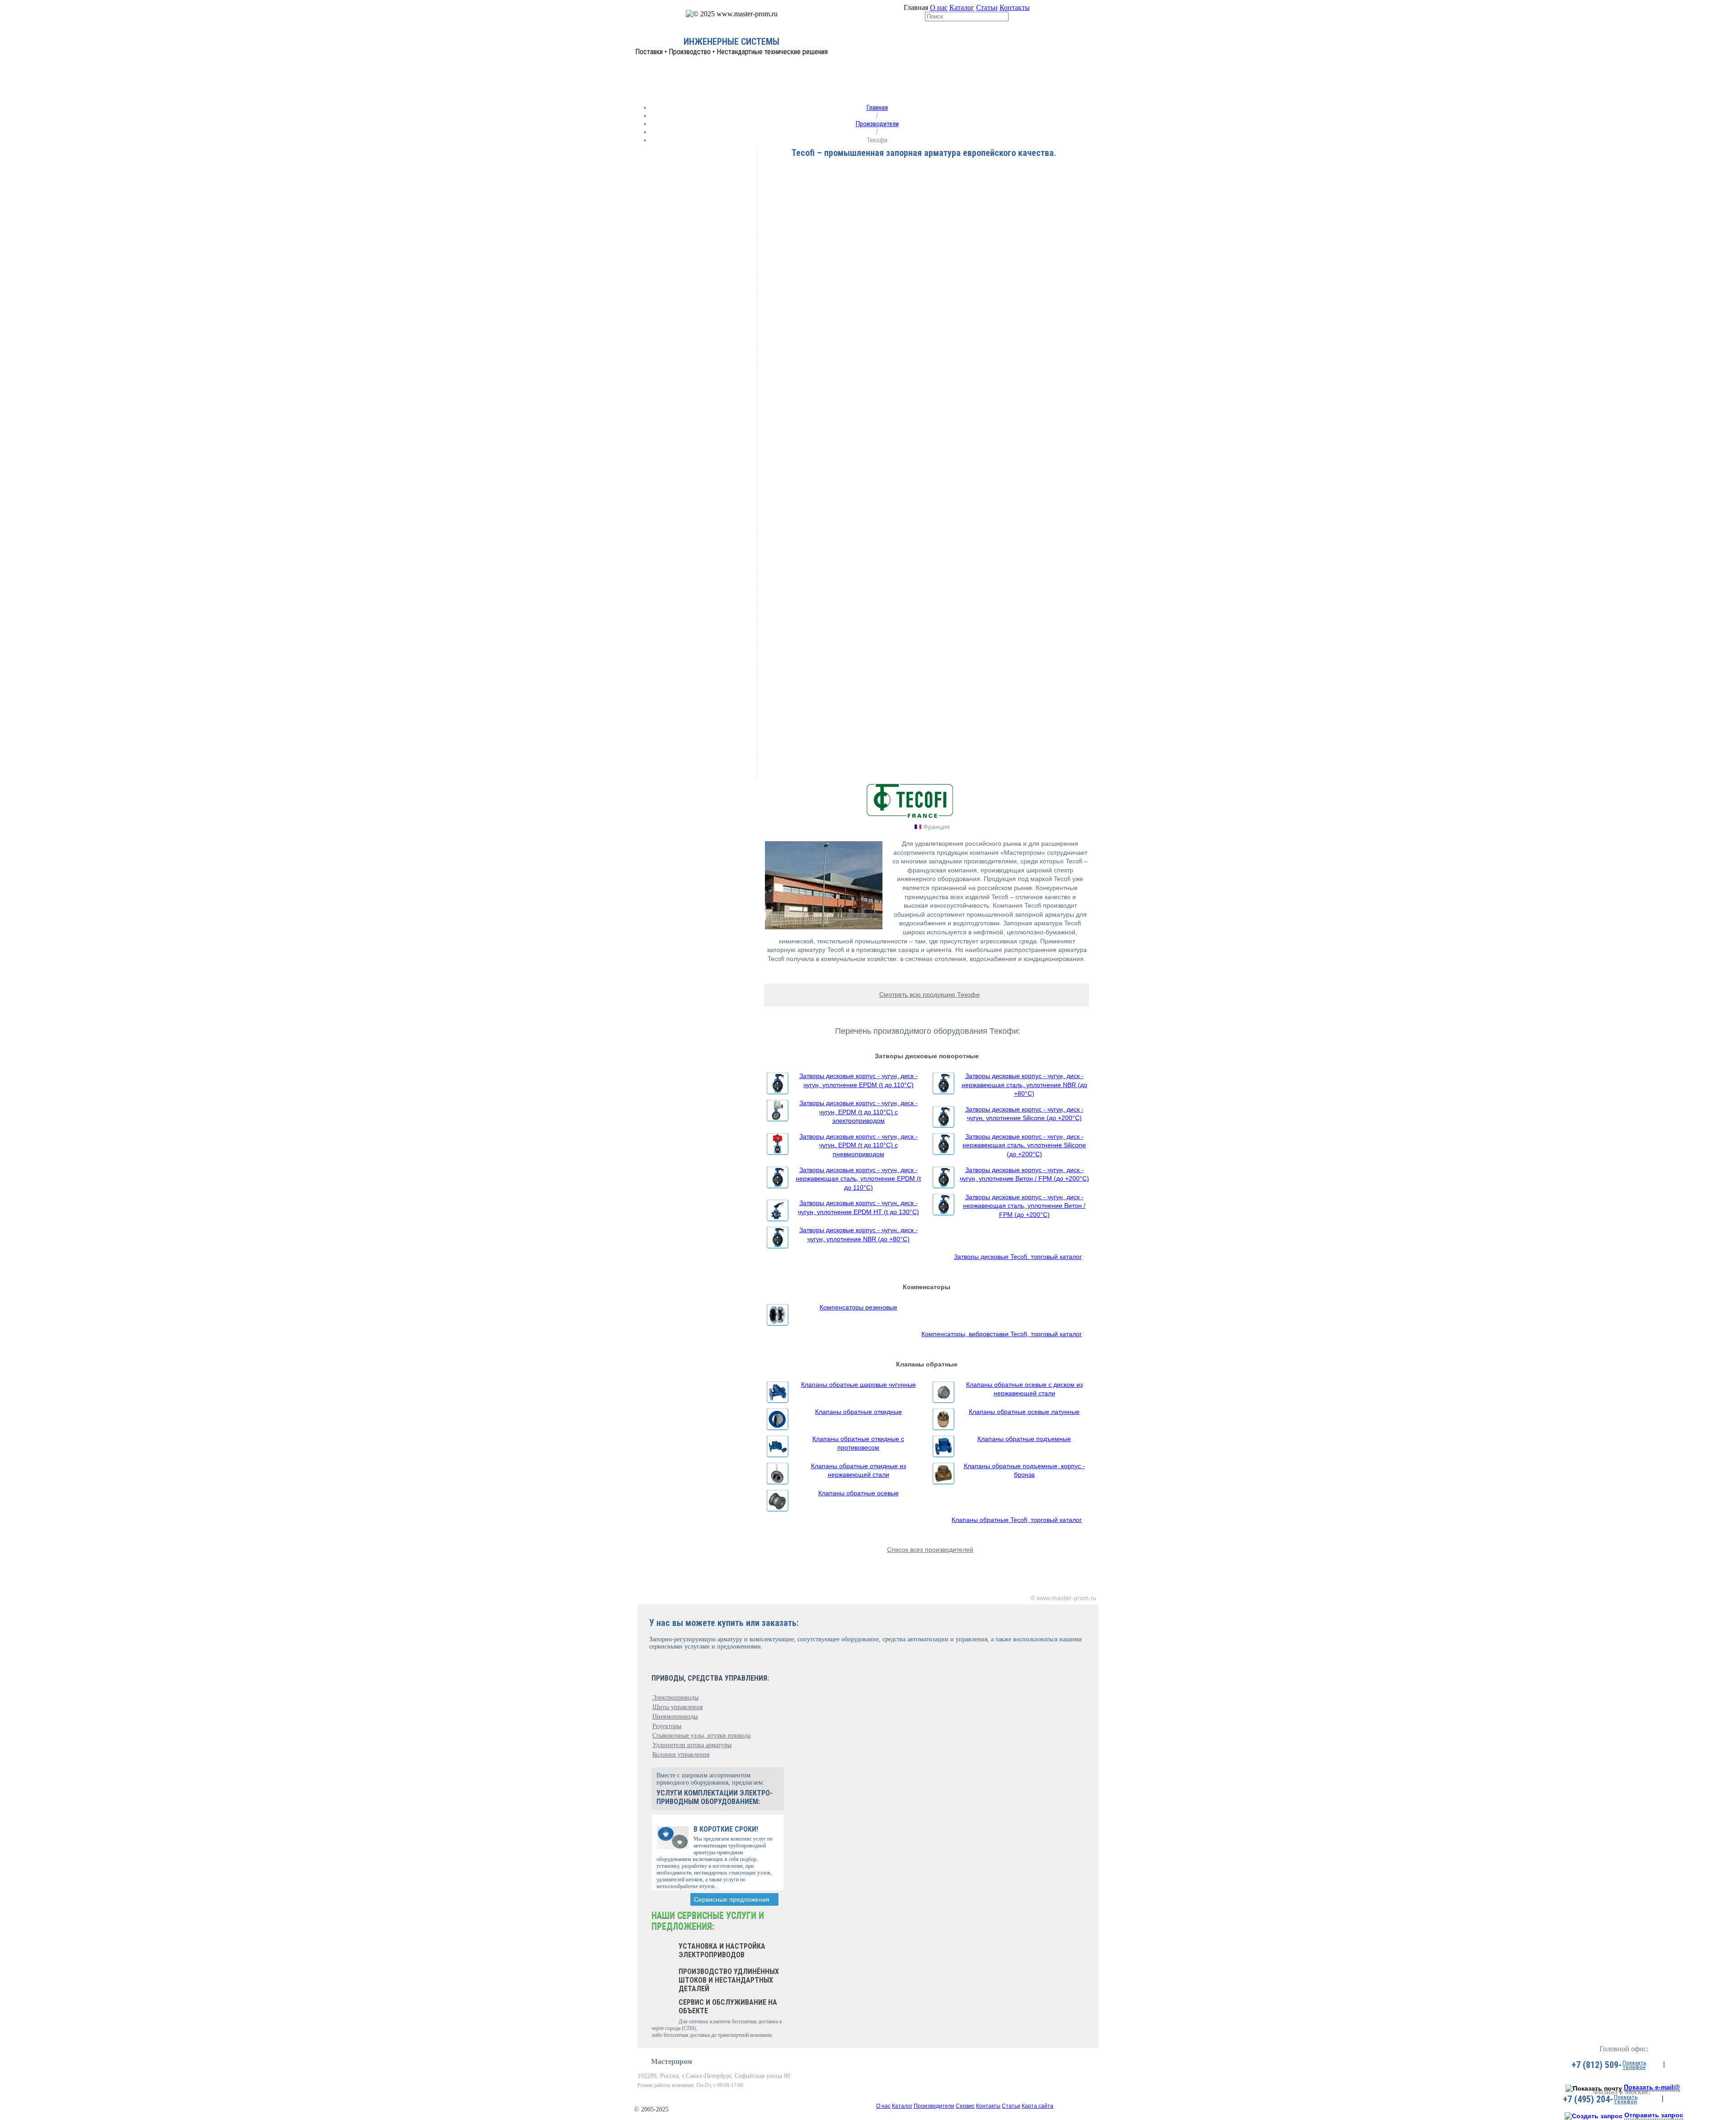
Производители (877, 124)
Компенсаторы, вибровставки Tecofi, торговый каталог (1002, 1334)
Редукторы (667, 1726)
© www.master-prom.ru (1063, 1598)
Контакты (1015, 7)
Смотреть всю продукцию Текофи (929, 994)
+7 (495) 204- (1588, 2099)
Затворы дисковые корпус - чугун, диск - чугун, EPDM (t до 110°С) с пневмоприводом (859, 1145)
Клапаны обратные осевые (859, 1493)
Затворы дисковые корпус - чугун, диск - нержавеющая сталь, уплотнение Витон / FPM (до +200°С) (1024, 1206)
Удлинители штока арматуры (692, 1745)
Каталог (962, 7)
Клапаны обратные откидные (859, 1412)
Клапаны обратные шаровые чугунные (859, 1385)
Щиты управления (677, 1707)
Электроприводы (675, 1698)
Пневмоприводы (675, 1717)
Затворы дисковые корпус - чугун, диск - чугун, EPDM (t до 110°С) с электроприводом (859, 1112)
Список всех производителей (930, 1550)
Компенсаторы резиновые (859, 1307)
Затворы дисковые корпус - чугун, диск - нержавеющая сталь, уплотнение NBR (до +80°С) (1024, 1085)
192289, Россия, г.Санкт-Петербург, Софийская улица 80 (714, 2076)
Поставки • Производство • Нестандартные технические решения (731, 52)
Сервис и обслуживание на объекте (728, 2007)
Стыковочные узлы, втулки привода (701, 1736)
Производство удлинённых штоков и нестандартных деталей (729, 1980)
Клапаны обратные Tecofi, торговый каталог (1017, 1520)
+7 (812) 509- (1597, 2065)
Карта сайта (1038, 2106)
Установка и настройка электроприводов (722, 1950)
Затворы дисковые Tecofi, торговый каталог (1018, 1257)
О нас (939, 7)
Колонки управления (681, 1755)
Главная (877, 108)
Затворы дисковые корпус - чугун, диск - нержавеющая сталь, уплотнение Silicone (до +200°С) (1024, 1145)
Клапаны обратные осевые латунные (1024, 1412)
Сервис (965, 2106)
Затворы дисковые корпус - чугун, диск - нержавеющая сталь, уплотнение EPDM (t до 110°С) (858, 1179)
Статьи (987, 7)
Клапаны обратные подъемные (1024, 1439)
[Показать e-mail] (1594, 2088)
